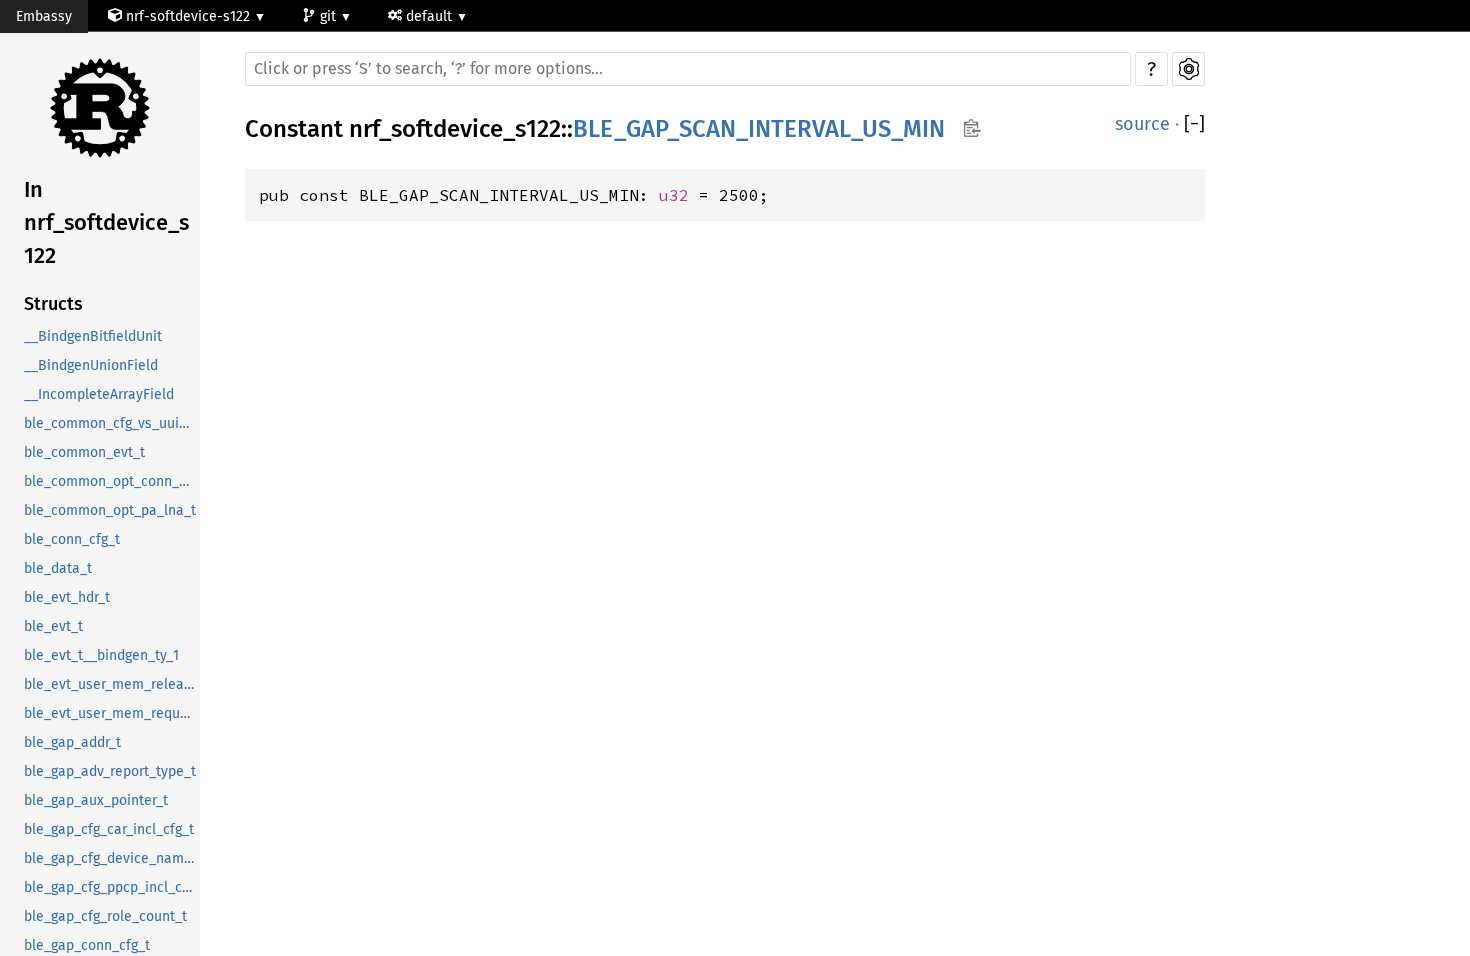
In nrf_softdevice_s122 (106, 222)
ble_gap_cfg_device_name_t (112, 858)
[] (1194, 124)
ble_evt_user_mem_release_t (112, 684)
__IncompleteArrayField (99, 394)
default (431, 16)
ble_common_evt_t (84, 452)
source (1142, 124)
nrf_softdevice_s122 (455, 129)
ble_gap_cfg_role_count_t (105, 916)
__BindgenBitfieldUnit (93, 336)
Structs (53, 304)
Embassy (44, 16)
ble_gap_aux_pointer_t (96, 800)
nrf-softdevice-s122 (188, 16)
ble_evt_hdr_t (67, 597)
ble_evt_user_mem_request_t (112, 713)
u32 (674, 195)
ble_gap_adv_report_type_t (110, 771)
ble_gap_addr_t (72, 742)
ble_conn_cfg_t (72, 539)
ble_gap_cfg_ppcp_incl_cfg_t (112, 887)
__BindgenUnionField (91, 365)
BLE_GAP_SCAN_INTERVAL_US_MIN (759, 129)
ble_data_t (58, 568)
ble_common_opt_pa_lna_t (110, 510)
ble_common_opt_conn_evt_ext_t (112, 481)
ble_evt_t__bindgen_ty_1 (101, 655)
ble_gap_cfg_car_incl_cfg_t (109, 829)
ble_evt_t (53, 626)
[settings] (1188, 69)
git (330, 16)
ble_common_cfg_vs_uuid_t (111, 423)
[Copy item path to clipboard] (971, 130)
